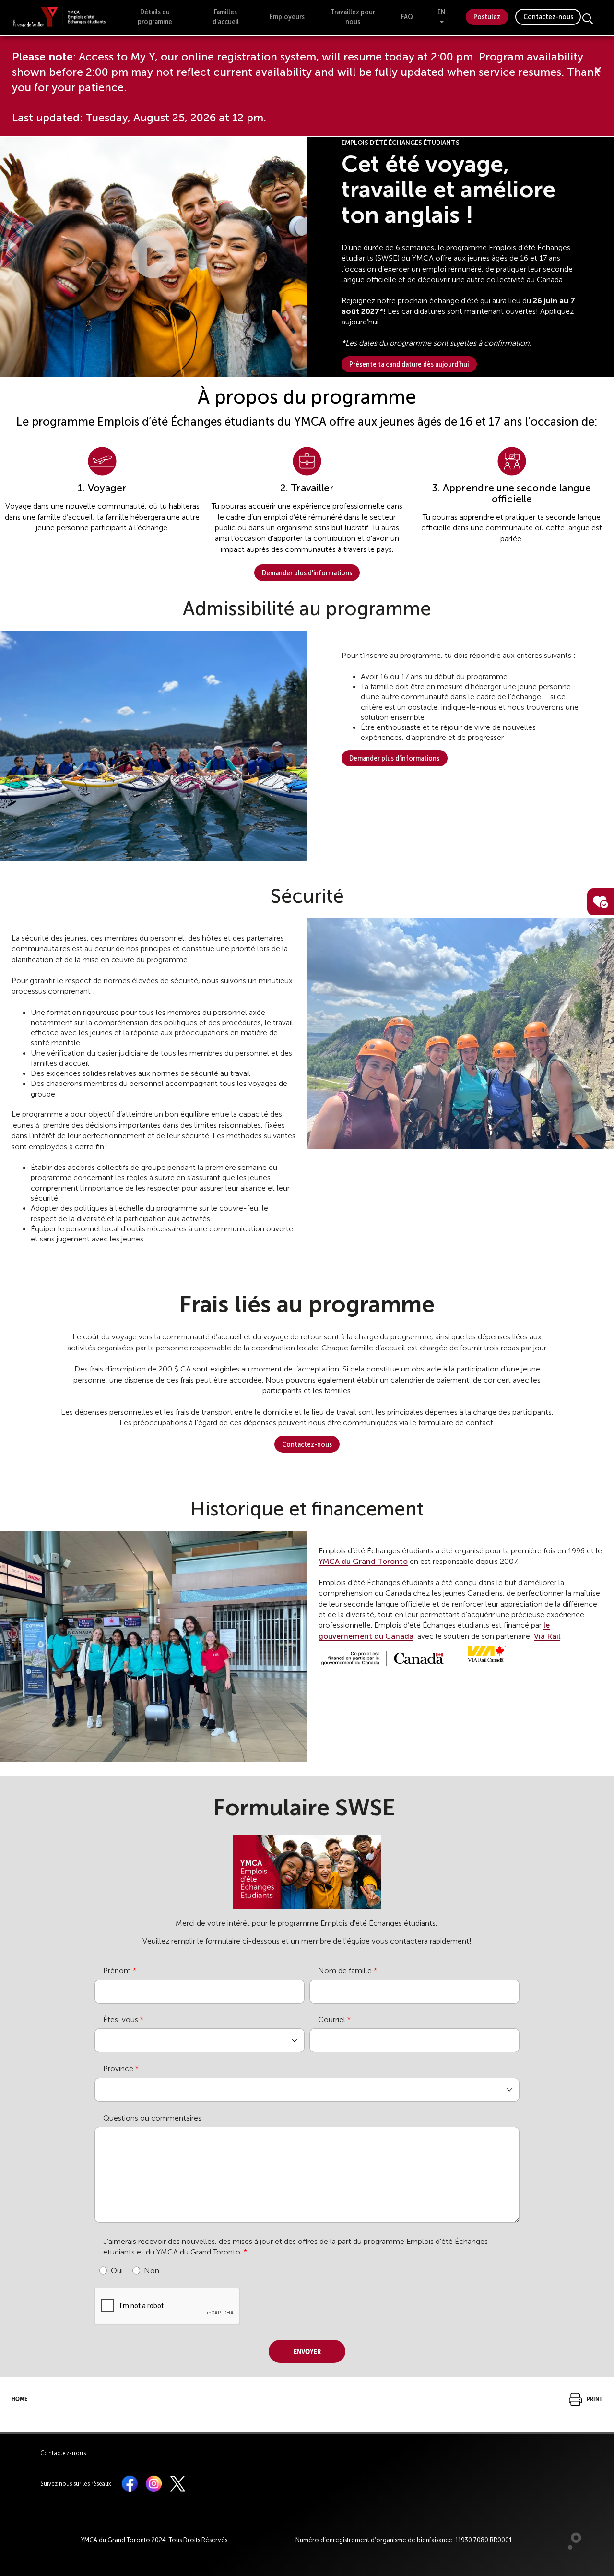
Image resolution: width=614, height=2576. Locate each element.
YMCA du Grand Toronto (363, 1561)
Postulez (487, 17)
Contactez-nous (548, 17)
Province (118, 2069)
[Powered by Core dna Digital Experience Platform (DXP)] (571, 2547)
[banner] (59, 17)
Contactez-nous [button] (307, 1444)
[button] (153, 257)
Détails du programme (155, 17)
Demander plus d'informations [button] (307, 573)
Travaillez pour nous (353, 17)
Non (152, 2271)
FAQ (407, 17)
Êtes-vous (121, 2020)
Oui (117, 2271)
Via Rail (547, 1636)
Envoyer (307, 2350)
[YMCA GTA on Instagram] (154, 2483)
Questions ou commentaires (152, 2118)
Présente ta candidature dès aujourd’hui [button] (409, 364)
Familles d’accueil (226, 17)
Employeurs (287, 17)
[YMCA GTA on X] (178, 2483)
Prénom (117, 1971)
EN (441, 12)
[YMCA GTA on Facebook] (130, 2483)
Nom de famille (345, 1971)
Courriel (332, 2020)
